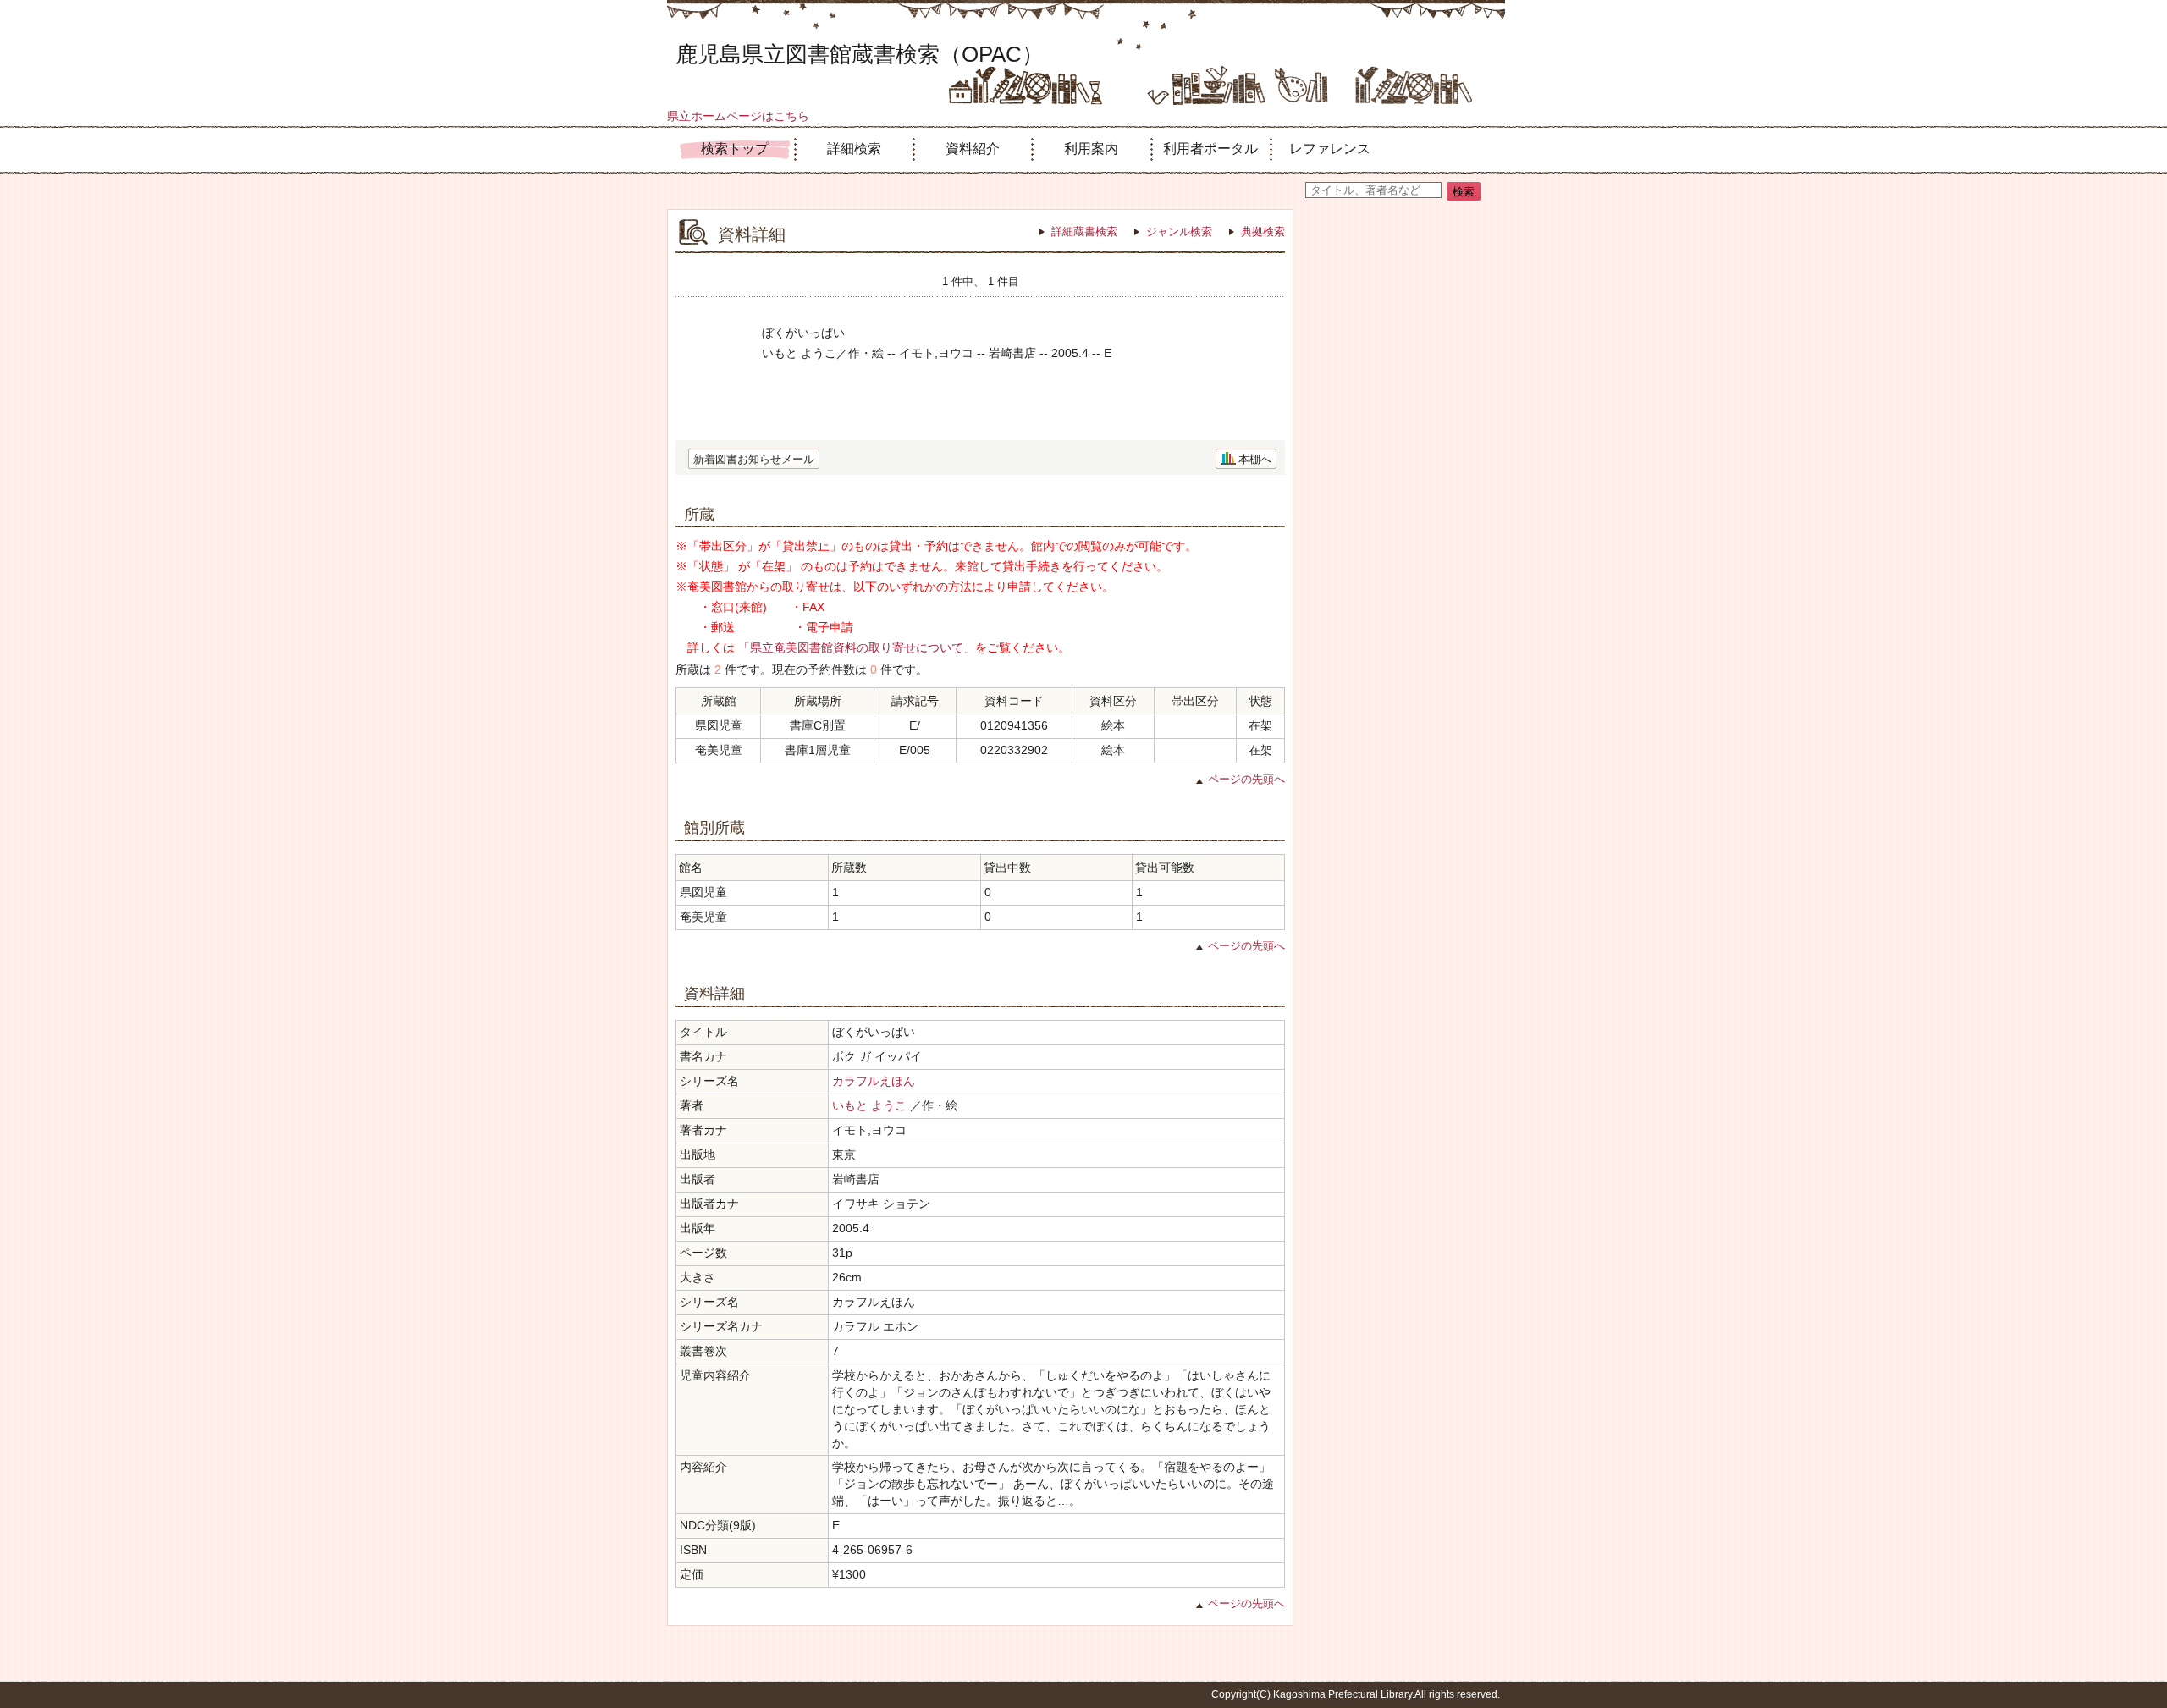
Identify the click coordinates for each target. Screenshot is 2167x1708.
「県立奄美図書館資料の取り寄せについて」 (857, 647)
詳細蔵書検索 (1084, 231)
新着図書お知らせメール (754, 459)
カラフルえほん (874, 1081)
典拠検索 (1263, 231)
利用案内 (1091, 149)
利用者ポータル (1210, 149)
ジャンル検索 (1179, 231)
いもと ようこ (869, 1105)
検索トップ (735, 149)
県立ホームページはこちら (738, 116)
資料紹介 (973, 149)
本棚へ (1255, 459)
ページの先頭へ (1246, 779)
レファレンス (1330, 149)
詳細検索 (854, 149)
